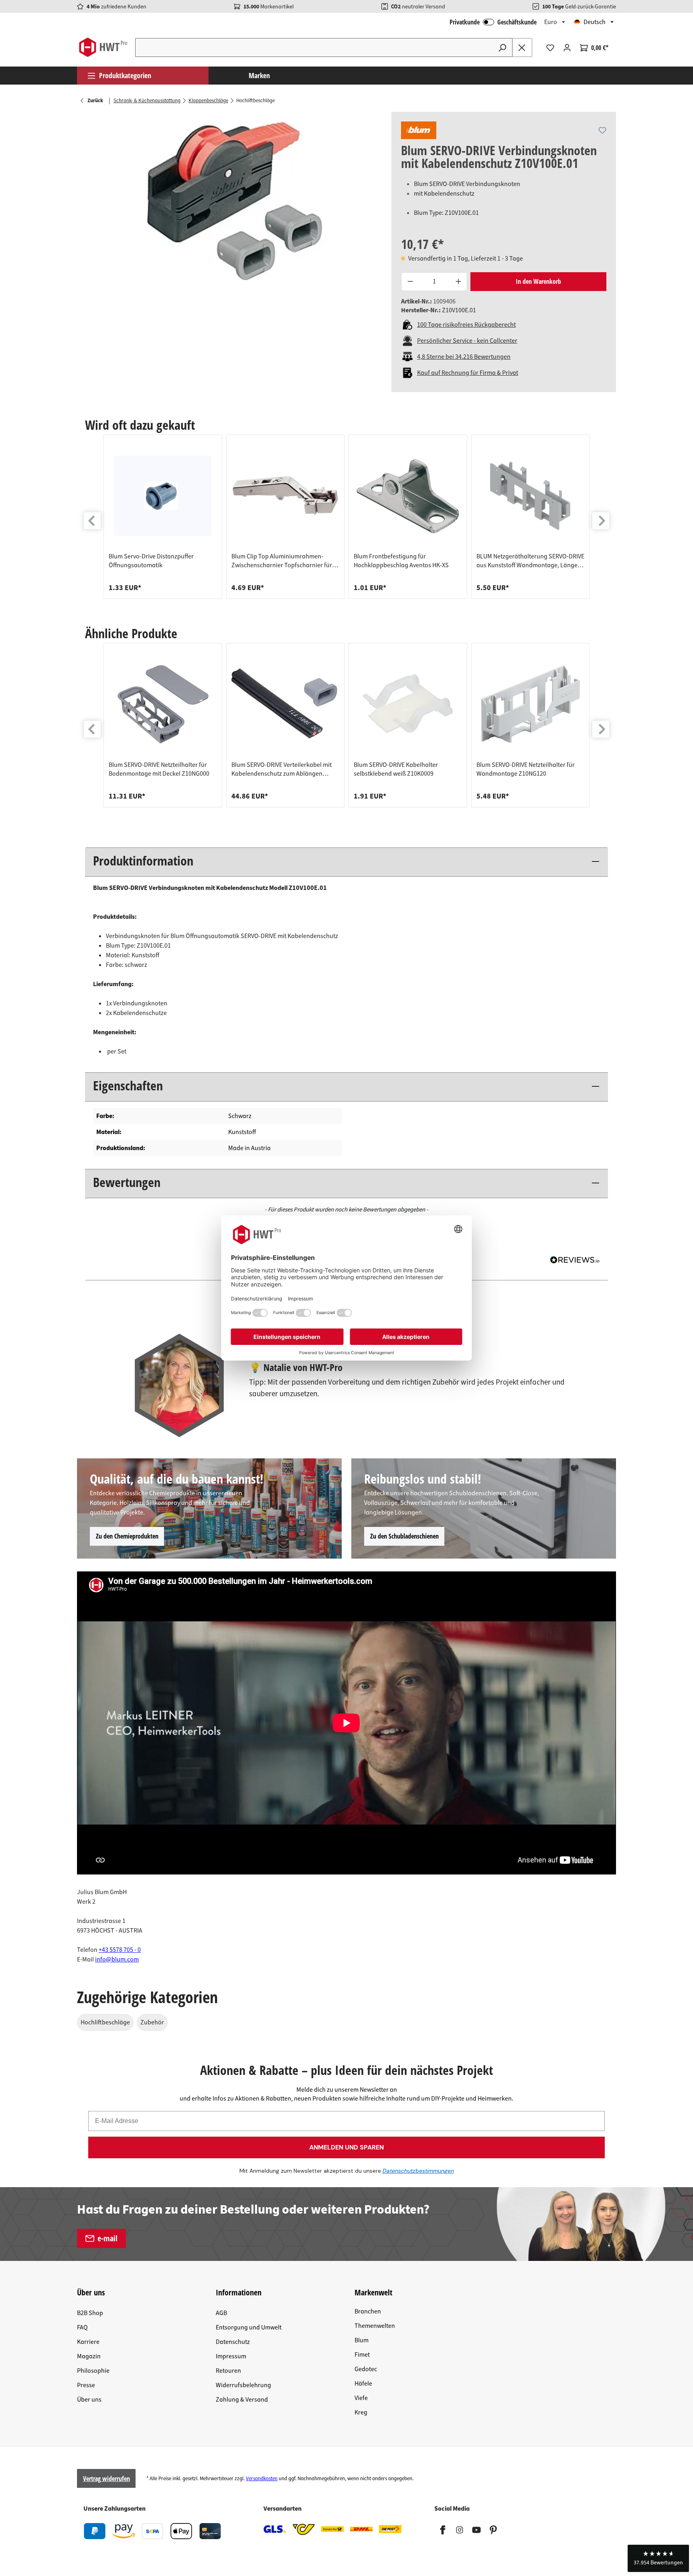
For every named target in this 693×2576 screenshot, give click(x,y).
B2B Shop (90, 2313)
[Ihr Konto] (567, 48)
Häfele (363, 2384)
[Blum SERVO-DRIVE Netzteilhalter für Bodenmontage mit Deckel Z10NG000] (163, 704)
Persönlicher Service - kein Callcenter (467, 341)
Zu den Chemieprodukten (127, 1536)
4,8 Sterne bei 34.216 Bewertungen (464, 357)
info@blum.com (117, 1959)
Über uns (89, 2400)
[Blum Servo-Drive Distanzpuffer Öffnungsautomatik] (163, 496)
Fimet (362, 2355)
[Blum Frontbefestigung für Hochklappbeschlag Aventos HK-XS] (408, 496)
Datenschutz (233, 2342)
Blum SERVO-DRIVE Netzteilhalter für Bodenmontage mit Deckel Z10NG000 (159, 769)
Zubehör (152, 2022)
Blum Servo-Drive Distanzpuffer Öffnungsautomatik (151, 561)
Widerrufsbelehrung (243, 2385)
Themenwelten (375, 2326)
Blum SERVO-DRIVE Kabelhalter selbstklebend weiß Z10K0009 (396, 769)
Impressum (231, 2356)
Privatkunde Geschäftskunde (493, 22)
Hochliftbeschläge (105, 2022)
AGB (221, 2313)
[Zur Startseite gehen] (103, 47)
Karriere (88, 2342)
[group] (163, 517)
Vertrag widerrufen (106, 2479)
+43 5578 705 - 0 (120, 1950)
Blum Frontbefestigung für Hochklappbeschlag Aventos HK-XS (401, 561)
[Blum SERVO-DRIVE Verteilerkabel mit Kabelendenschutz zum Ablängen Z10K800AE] (286, 704)
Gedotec (366, 2369)
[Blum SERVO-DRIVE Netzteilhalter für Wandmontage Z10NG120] (531, 704)
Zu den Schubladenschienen (404, 1536)
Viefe (361, 2398)
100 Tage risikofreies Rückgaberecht (466, 325)
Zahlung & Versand (242, 2400)
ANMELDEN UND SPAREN (346, 2147)
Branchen (368, 2311)
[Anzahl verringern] (410, 282)
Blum (362, 2340)
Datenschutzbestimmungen (418, 2171)
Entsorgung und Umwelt (249, 2327)
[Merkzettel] (550, 48)
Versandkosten (262, 2479)
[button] (658, 2558)
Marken (259, 75)
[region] (234, 198)
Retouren (228, 2371)
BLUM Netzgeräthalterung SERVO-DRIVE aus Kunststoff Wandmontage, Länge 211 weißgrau (530, 561)
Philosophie (93, 2371)
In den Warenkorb (538, 281)
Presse (86, 2385)
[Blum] (419, 130)
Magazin (89, 2356)
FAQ (82, 2327)
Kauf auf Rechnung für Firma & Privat (468, 373)
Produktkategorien (125, 75)
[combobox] (314, 48)
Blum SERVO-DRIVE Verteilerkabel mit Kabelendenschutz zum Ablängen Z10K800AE (282, 769)
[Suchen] (503, 48)
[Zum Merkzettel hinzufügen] (602, 130)
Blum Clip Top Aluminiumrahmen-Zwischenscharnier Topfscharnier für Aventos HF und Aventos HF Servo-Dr (282, 561)
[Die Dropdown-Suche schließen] (522, 48)
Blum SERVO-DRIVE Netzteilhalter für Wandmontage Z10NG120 (526, 769)
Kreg (361, 2412)
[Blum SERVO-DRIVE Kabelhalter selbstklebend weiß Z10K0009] (408, 704)
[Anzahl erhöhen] (458, 282)
